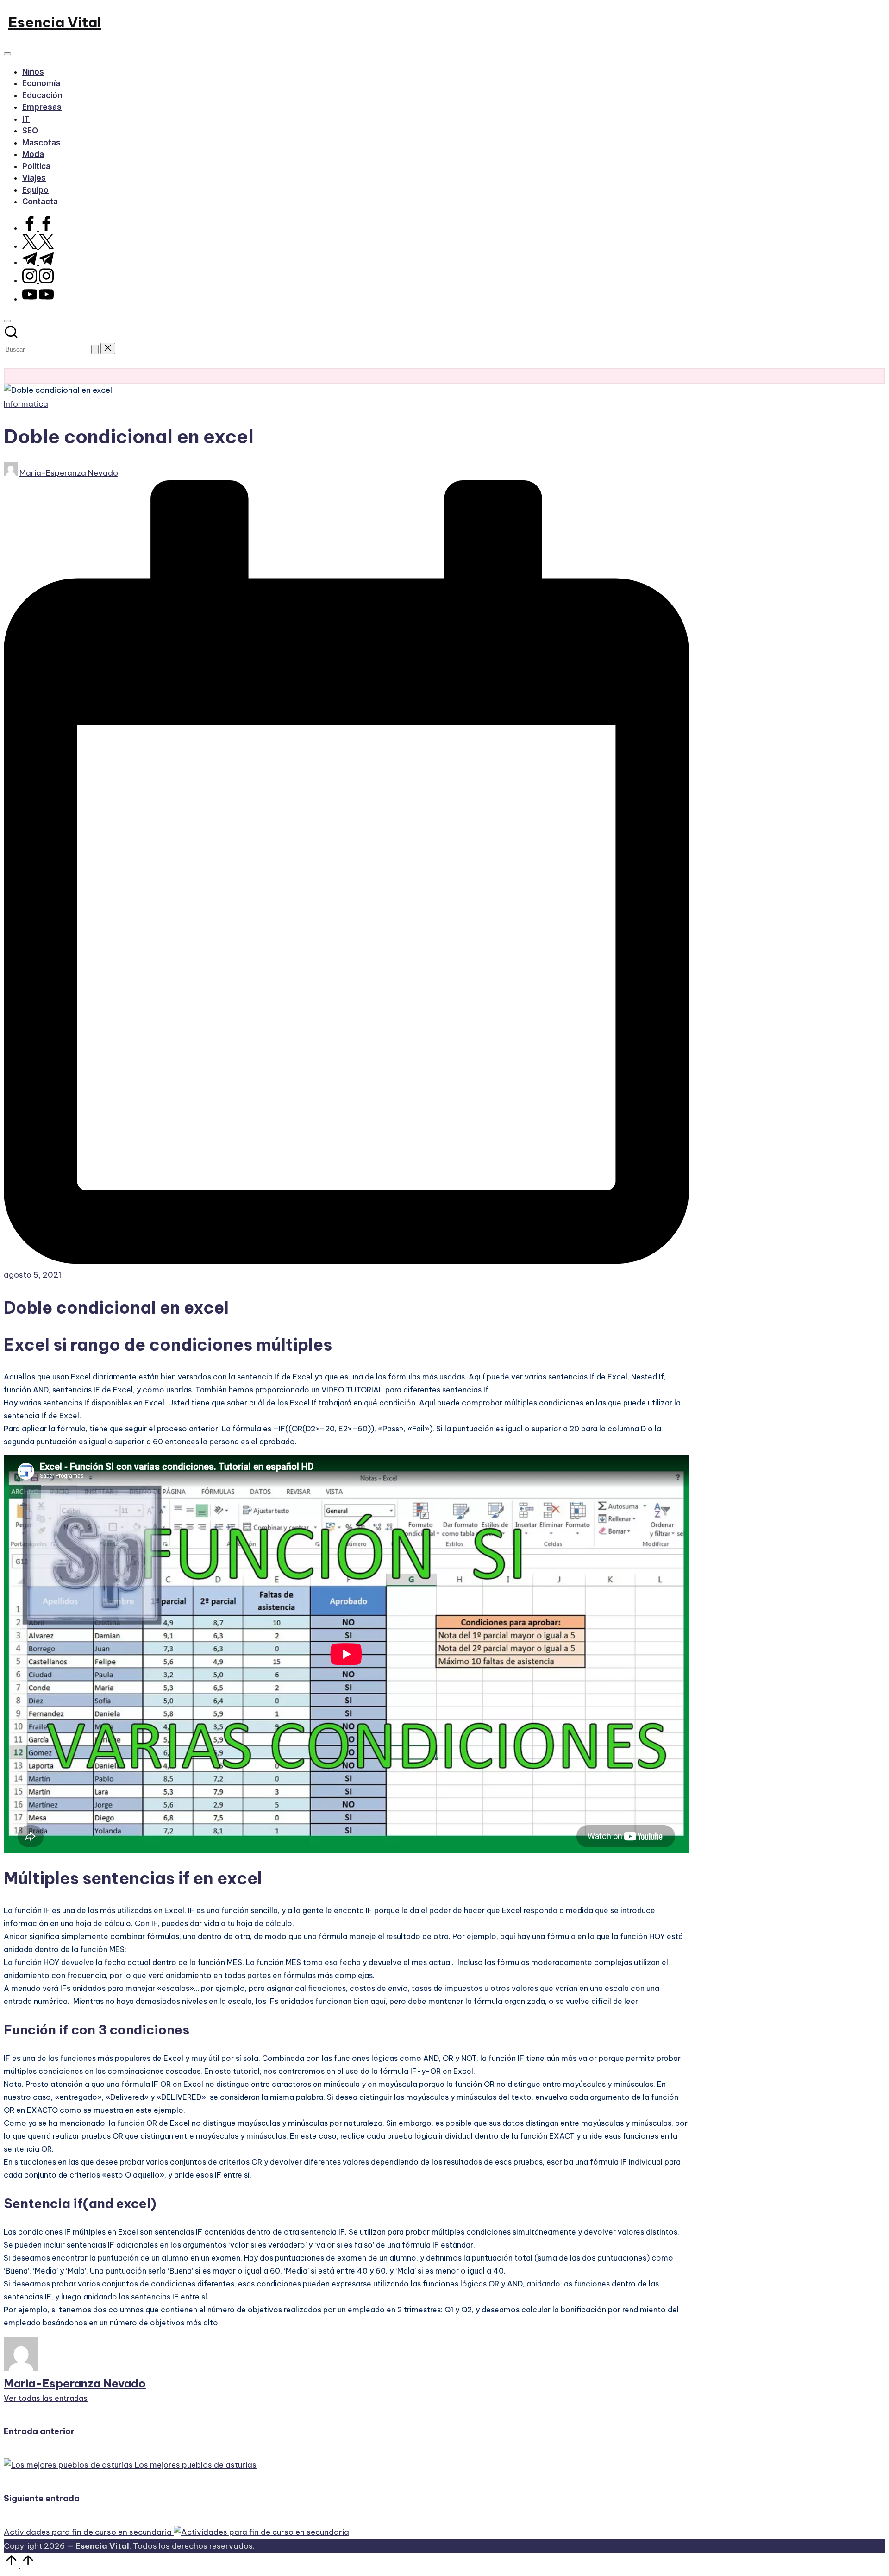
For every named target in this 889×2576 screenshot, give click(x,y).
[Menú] (7, 54)
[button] (95, 350)
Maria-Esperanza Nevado (75, 2383)
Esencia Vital (55, 22)
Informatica (26, 404)
